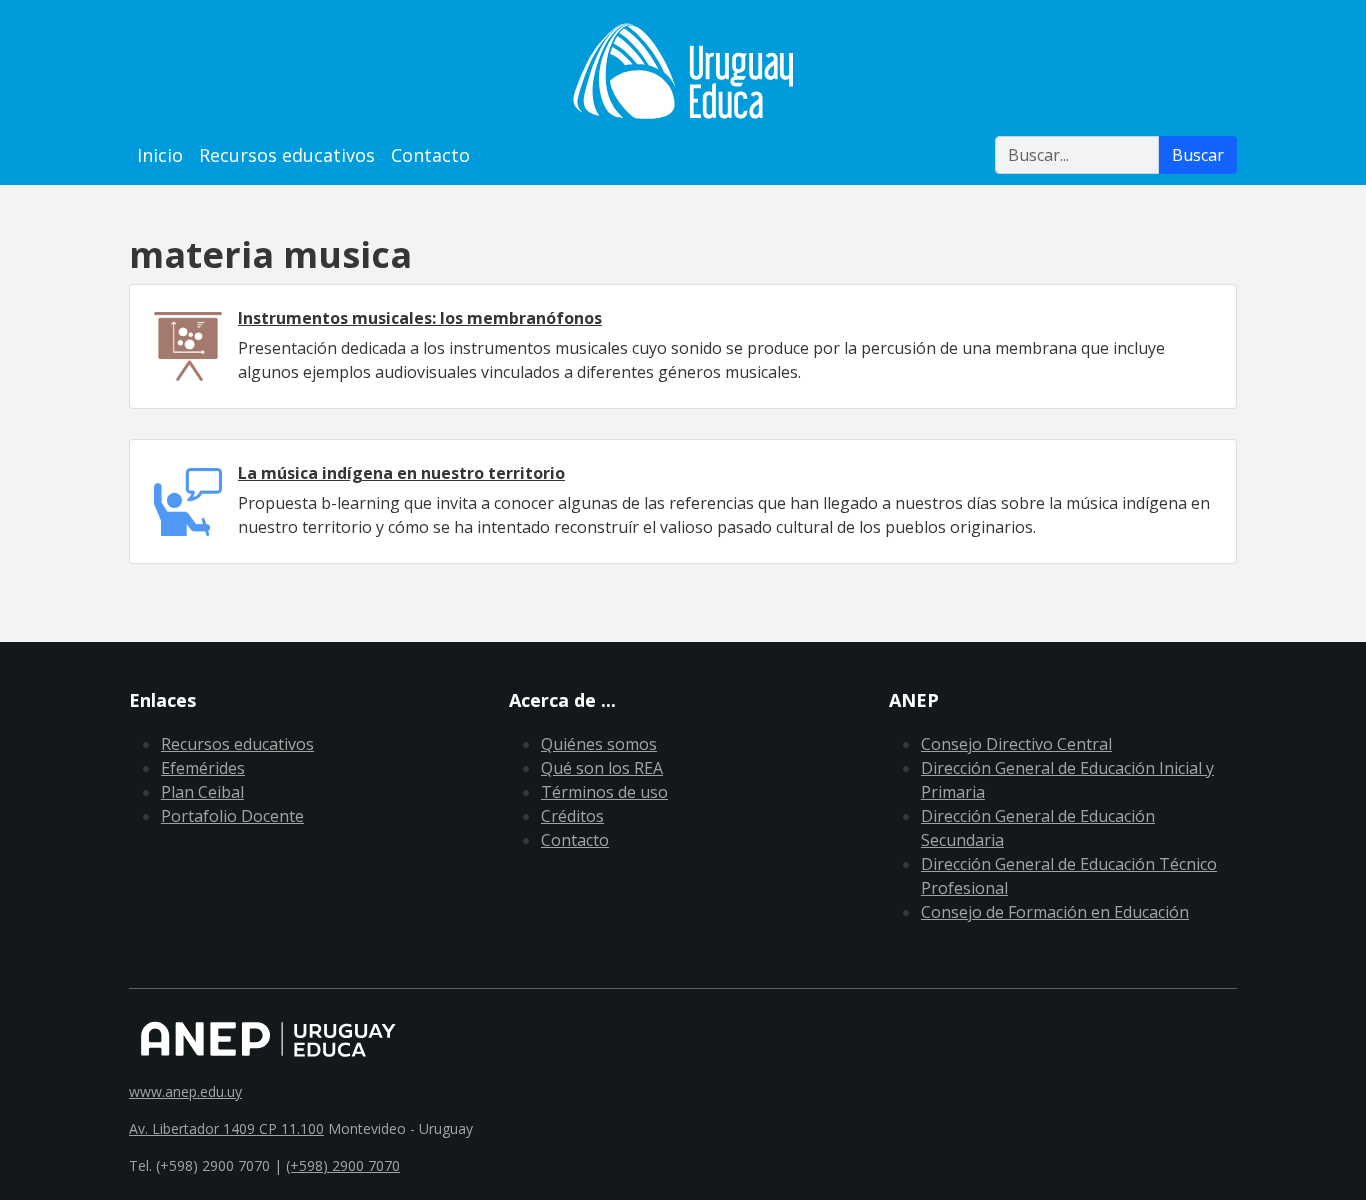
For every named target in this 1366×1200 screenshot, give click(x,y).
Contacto (430, 155)
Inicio (160, 155)
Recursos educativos (287, 155)
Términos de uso (604, 792)
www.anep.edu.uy (185, 1091)
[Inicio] (683, 71)
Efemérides (203, 768)
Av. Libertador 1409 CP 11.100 (226, 1128)
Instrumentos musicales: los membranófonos (420, 318)
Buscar (1198, 155)
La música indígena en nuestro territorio (401, 473)
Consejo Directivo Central (1016, 744)
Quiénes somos (599, 744)
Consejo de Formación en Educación (1055, 912)
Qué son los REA (602, 768)
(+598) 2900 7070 (343, 1165)
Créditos (572, 816)
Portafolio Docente (232, 816)
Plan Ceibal (202, 792)
